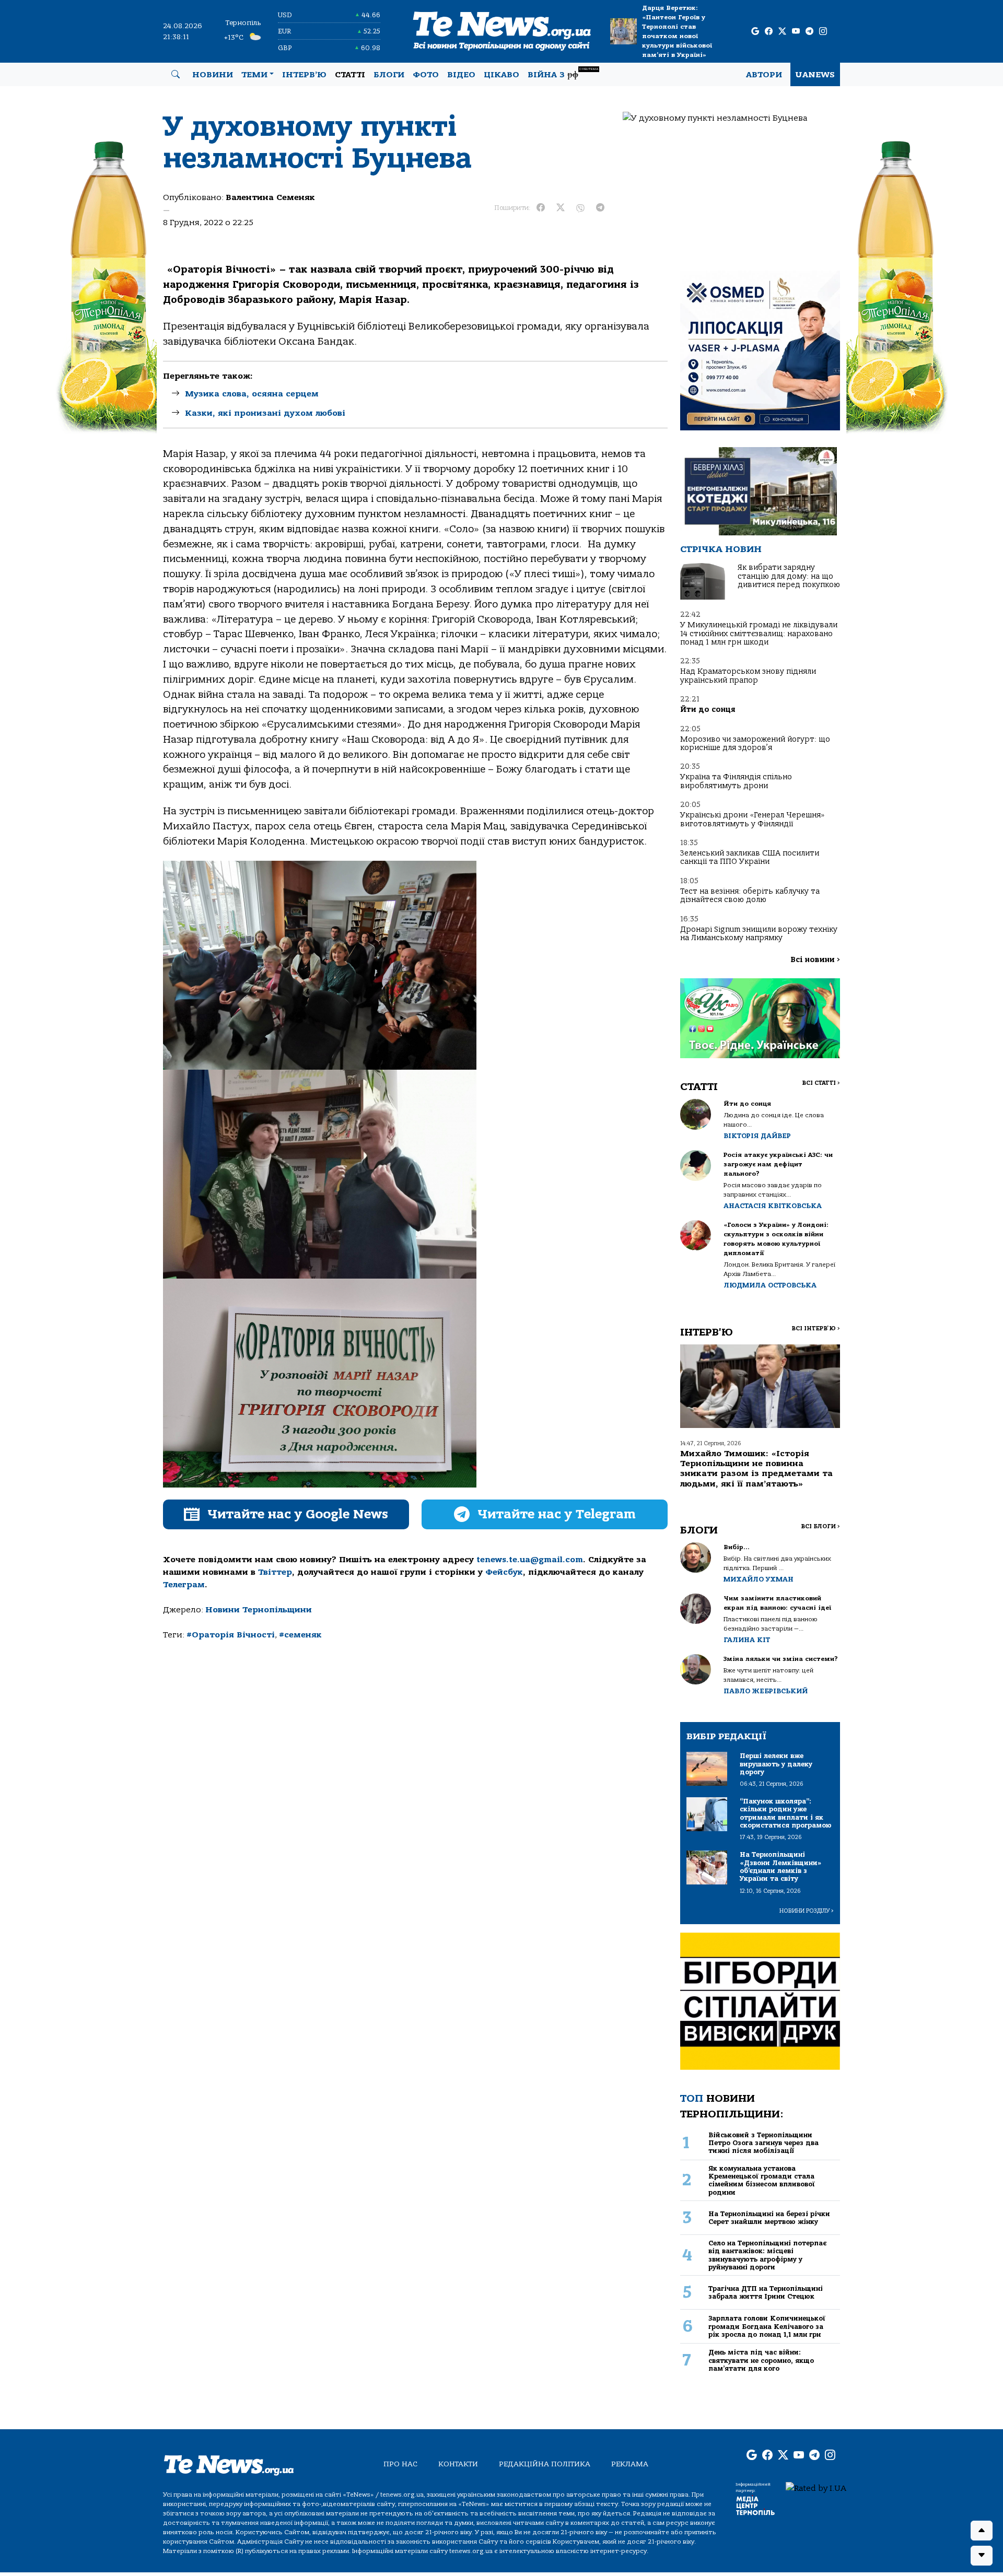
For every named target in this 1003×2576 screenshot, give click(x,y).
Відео (461, 75)
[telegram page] (809, 32)
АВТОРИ (764, 75)
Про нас (400, 2464)
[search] (176, 75)
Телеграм (184, 1585)
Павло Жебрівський (766, 1691)
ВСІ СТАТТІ (821, 1083)
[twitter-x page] (782, 32)
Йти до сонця (708, 710)
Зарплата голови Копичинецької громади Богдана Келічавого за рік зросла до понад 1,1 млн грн (767, 2326)
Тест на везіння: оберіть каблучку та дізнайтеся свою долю (750, 895)
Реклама (630, 2464)
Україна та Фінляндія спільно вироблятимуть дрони (736, 781)
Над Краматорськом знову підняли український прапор (748, 676)
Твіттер (275, 1572)
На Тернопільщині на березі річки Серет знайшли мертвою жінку (769, 2218)
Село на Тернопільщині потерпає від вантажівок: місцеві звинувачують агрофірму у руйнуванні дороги (767, 2255)
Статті (350, 75)
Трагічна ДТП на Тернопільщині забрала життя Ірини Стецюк (766, 2292)
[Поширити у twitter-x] (561, 208)
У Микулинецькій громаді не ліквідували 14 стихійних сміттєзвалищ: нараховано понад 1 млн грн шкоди (759, 634)
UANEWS (815, 75)
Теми (254, 75)
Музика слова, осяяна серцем (252, 394)
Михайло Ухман (759, 1579)
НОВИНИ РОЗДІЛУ (807, 1911)
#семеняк (300, 1635)
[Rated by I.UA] (816, 2488)
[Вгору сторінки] (982, 2531)
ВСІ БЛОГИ (820, 1526)
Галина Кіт (747, 1640)
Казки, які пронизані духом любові (265, 413)
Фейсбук (504, 1572)
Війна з (563, 73)
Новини (213, 75)
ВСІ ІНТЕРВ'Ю (816, 1328)
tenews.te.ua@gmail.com (530, 1560)
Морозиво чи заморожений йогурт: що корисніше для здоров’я (755, 743)
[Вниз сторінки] (982, 2556)
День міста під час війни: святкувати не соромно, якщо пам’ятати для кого (761, 2360)
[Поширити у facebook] (541, 208)
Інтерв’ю (304, 75)
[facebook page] (769, 32)
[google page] (755, 32)
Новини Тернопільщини (259, 1610)
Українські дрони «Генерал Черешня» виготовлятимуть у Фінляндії (753, 819)
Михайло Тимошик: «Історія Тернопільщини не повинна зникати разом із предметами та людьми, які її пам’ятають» (756, 1469)
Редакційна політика (545, 2464)
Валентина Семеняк (270, 197)
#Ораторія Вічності (231, 1635)
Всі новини (815, 960)
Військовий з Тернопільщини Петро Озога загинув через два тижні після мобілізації (763, 2143)
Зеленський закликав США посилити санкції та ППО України (750, 857)
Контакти (458, 2464)
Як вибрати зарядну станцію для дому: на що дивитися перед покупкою (789, 576)
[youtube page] (796, 32)
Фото (426, 75)
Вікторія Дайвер (757, 1136)
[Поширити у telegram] (600, 208)
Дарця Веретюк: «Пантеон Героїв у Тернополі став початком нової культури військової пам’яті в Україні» (677, 31)
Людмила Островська (770, 1285)
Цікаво (501, 75)
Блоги (389, 75)
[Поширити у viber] (580, 208)
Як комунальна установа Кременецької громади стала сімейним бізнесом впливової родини (762, 2180)
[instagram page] (823, 32)
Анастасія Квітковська (773, 1206)
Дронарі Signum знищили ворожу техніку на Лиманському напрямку (759, 934)
